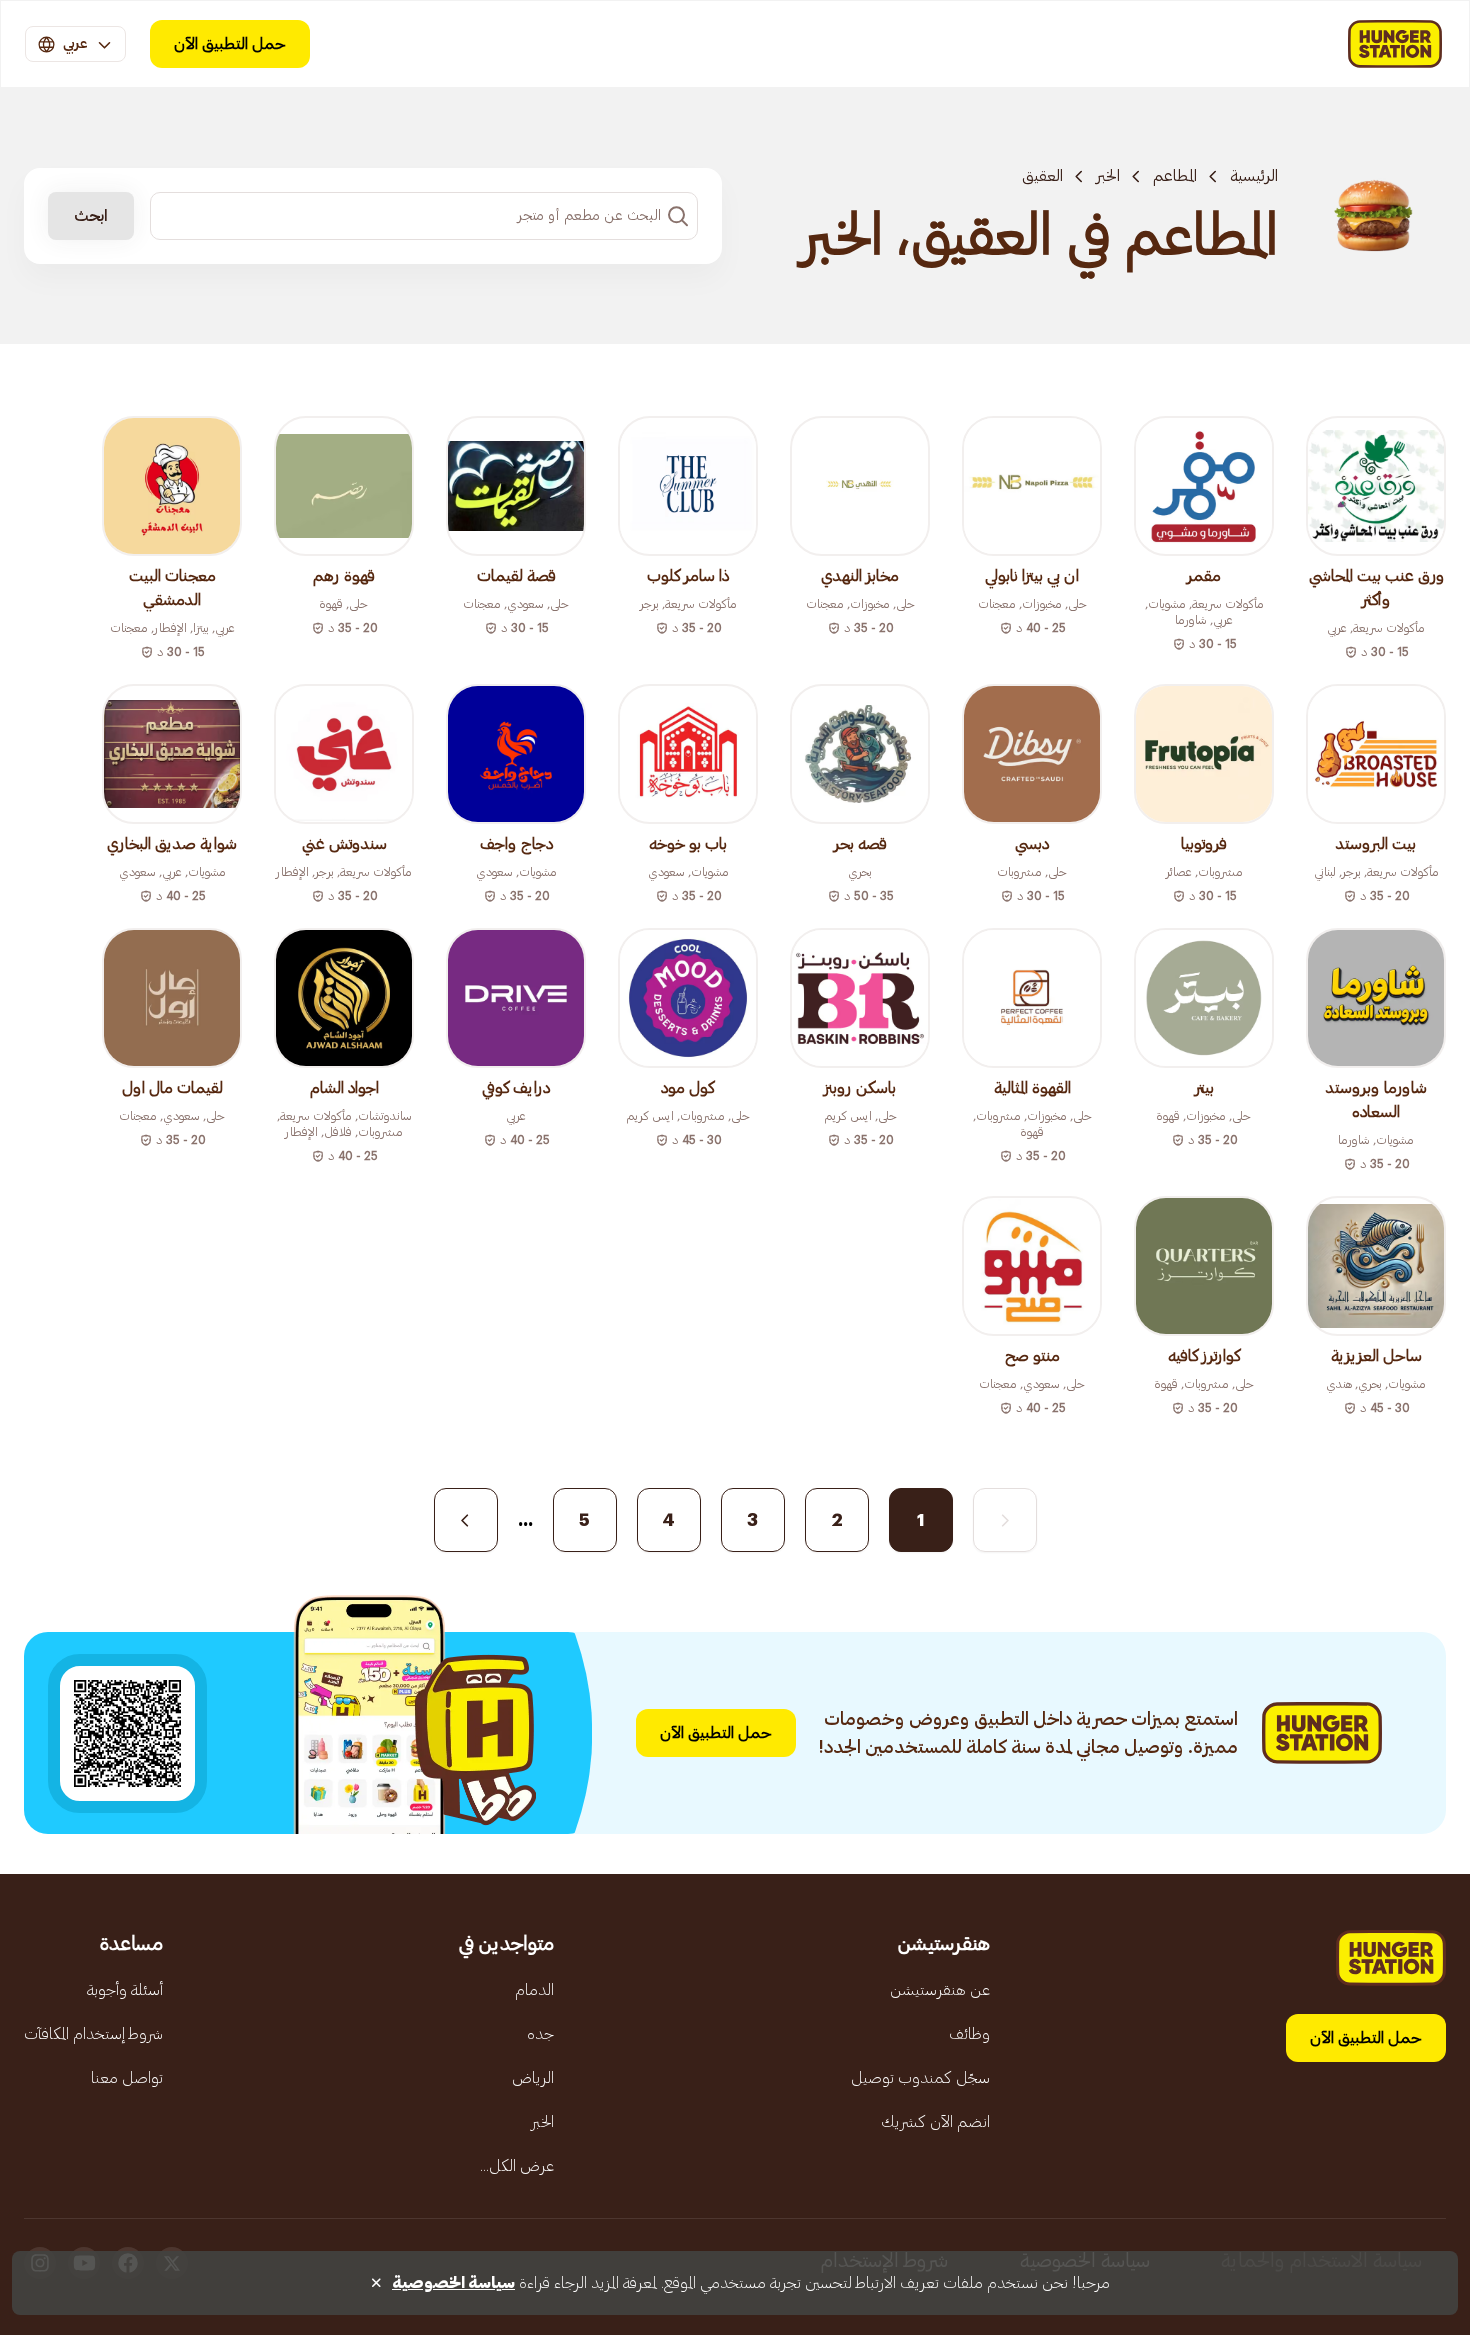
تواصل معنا (127, 2078)
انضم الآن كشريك (935, 2122)
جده (540, 2034)
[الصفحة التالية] (466, 1520)
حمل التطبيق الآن (230, 44)
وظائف (969, 2034)
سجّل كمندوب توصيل (920, 2078)
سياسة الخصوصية (453, 2283)
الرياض (533, 2078)
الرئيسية (1254, 176)
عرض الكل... (517, 2166)
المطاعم (1175, 176)
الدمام (534, 1990)
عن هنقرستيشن (940, 1990)
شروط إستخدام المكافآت (93, 2034)
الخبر (1108, 176)
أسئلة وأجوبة (125, 1990)
